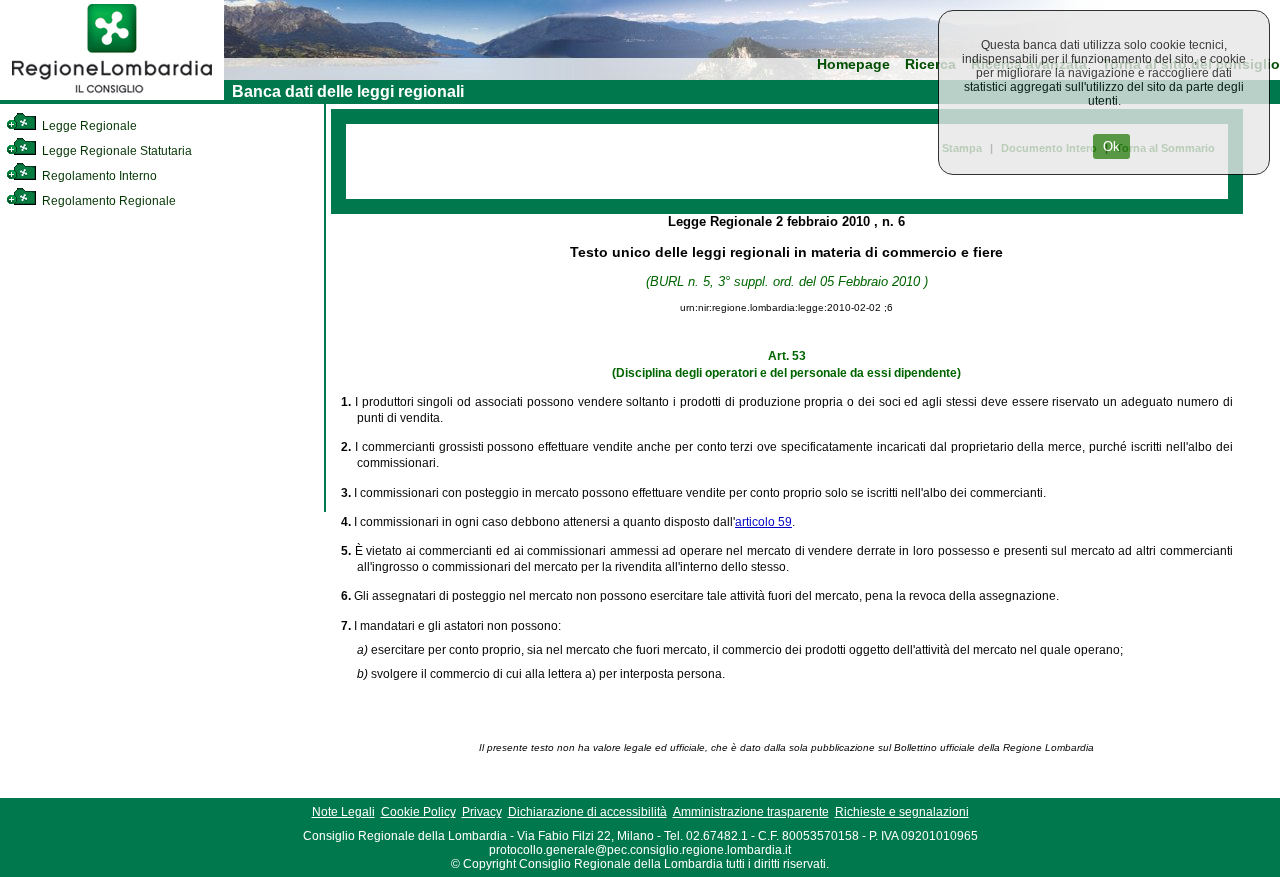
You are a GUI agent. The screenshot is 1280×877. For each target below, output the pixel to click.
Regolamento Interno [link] (98, 176)
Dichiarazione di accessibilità (587, 812)
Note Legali (343, 812)
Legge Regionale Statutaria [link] (115, 151)
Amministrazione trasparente (751, 812)
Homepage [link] (853, 64)
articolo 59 (763, 522)
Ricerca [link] (930, 64)
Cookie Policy (418, 812)
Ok (1111, 146)
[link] (112, 96)
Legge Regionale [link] (88, 126)
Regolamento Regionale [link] (107, 201)
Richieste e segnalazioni (902, 812)
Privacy (482, 812)
